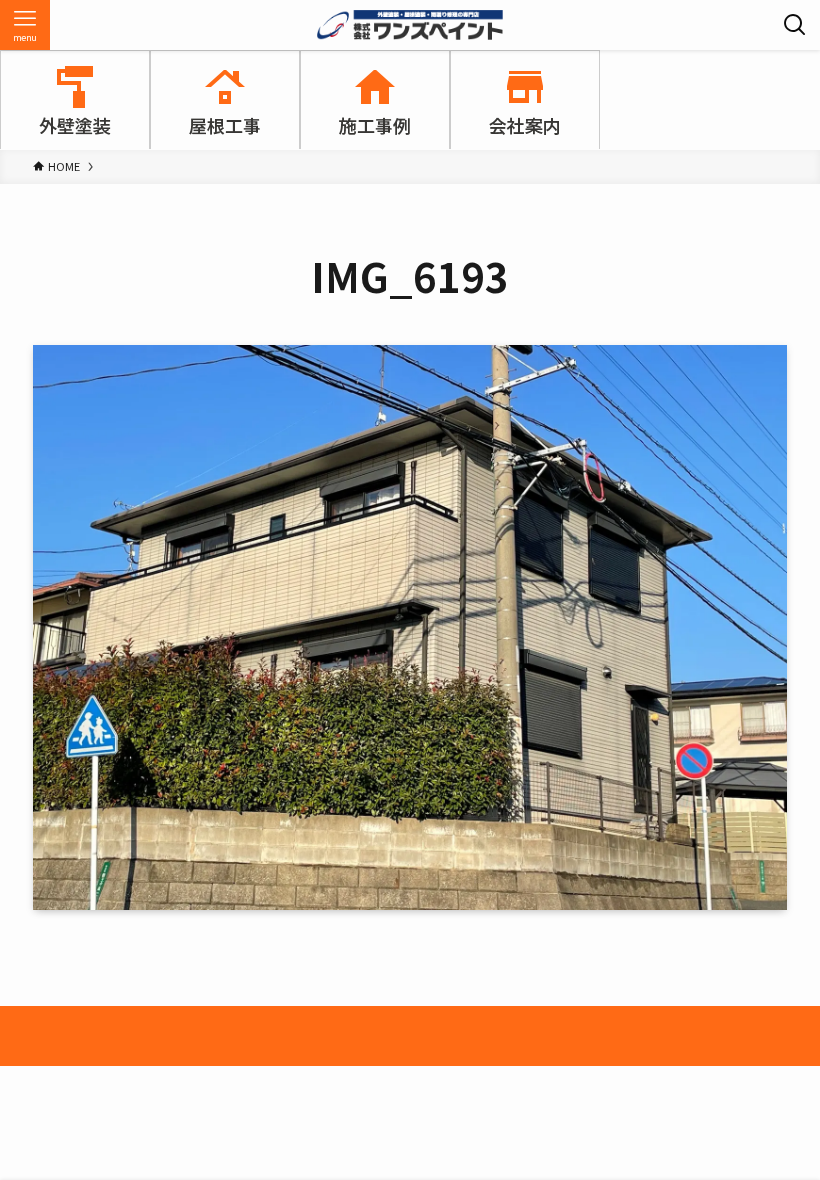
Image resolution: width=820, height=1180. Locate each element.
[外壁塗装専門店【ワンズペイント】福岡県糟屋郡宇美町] (410, 25)
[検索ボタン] (795, 25)
